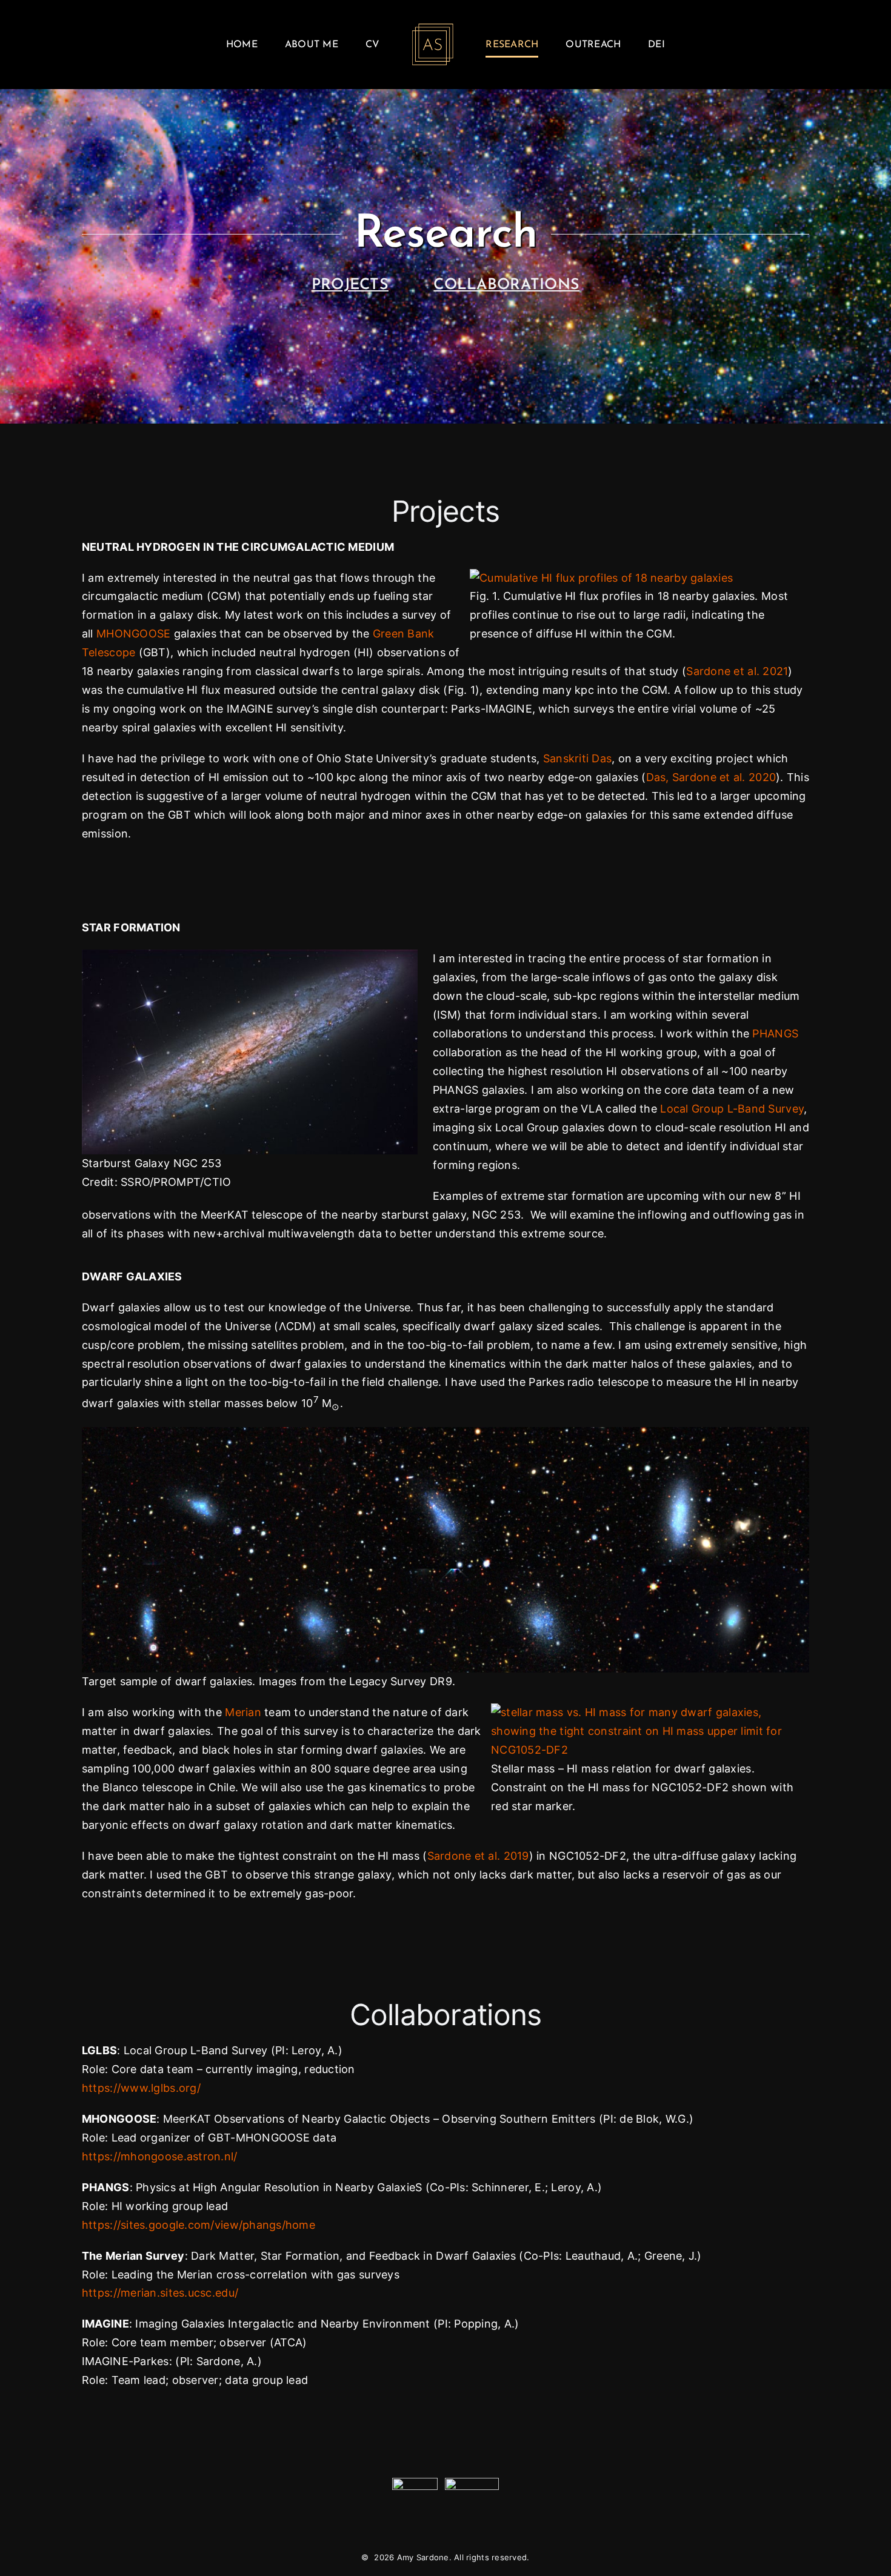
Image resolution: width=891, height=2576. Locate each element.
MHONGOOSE (133, 634)
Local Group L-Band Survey (732, 1109)
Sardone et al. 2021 (737, 671)
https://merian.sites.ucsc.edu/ (160, 2293)
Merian (243, 1712)
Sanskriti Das (578, 758)
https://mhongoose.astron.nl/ (160, 2156)
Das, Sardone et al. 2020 (711, 777)
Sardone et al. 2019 (478, 1856)
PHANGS (775, 1033)
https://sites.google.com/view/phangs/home (199, 2225)
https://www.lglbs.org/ (141, 2088)
